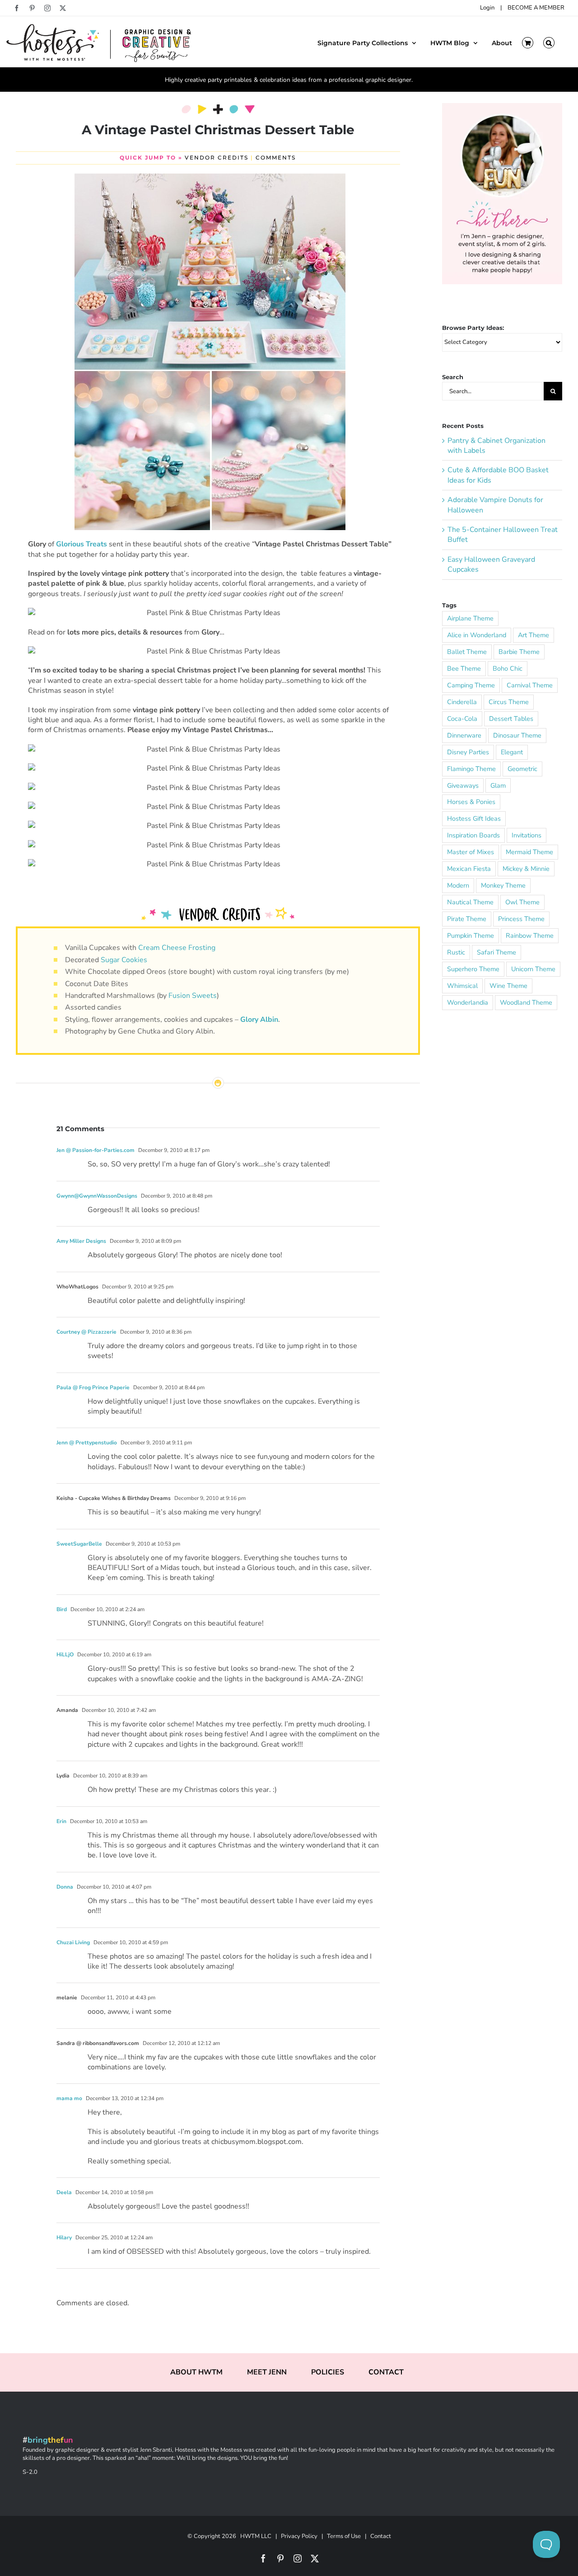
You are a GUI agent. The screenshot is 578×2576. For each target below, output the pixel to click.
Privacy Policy (299, 2536)
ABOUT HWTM (196, 2372)
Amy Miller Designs (81, 1241)
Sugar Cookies (124, 960)
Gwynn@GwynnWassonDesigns (97, 1196)
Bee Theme (464, 668)
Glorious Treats (82, 544)
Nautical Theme (470, 902)
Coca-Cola (462, 719)
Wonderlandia (468, 1002)
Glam (498, 785)
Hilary (64, 2238)
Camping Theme (471, 685)
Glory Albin (259, 1020)
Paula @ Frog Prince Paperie (93, 1387)
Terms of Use (344, 2536)
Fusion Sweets (193, 996)
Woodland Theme (526, 1002)
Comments (276, 157)
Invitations (527, 835)
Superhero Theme (473, 969)
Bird (62, 1609)
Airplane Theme (470, 618)
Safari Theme (496, 952)
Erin (61, 1821)
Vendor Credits (217, 157)
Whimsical (462, 986)
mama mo (69, 2098)
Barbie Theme (519, 652)
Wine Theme (508, 986)
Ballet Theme (467, 652)
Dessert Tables (511, 719)
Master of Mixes (471, 852)
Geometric (522, 769)
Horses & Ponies (471, 802)
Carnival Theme (530, 685)
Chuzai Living (73, 1942)
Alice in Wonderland (477, 635)
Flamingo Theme (471, 769)
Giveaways (463, 785)
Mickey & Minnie (526, 869)
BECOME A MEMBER (536, 8)
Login (487, 8)
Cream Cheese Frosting (177, 948)
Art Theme (534, 635)
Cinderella (462, 702)
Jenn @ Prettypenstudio (87, 1443)
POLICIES (328, 2372)
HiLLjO (65, 1655)
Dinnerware (464, 735)
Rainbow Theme (530, 935)
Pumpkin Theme (471, 935)
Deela (64, 2192)
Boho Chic (508, 668)
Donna (65, 1887)
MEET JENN (267, 2372)
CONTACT (386, 2372)
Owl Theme (522, 902)
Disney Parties (468, 752)
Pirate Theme (467, 919)
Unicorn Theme (533, 969)
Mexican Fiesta (469, 869)
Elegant (512, 752)
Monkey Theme (503, 885)
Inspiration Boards (473, 835)
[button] (549, 42)
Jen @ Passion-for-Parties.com (96, 1150)
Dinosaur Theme (517, 735)
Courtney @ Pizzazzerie (86, 1332)
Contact (381, 2536)
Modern (458, 885)
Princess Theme (521, 919)
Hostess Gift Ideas (474, 818)
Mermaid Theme (529, 852)
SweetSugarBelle (79, 1544)
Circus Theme (509, 702)
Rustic (456, 952)
